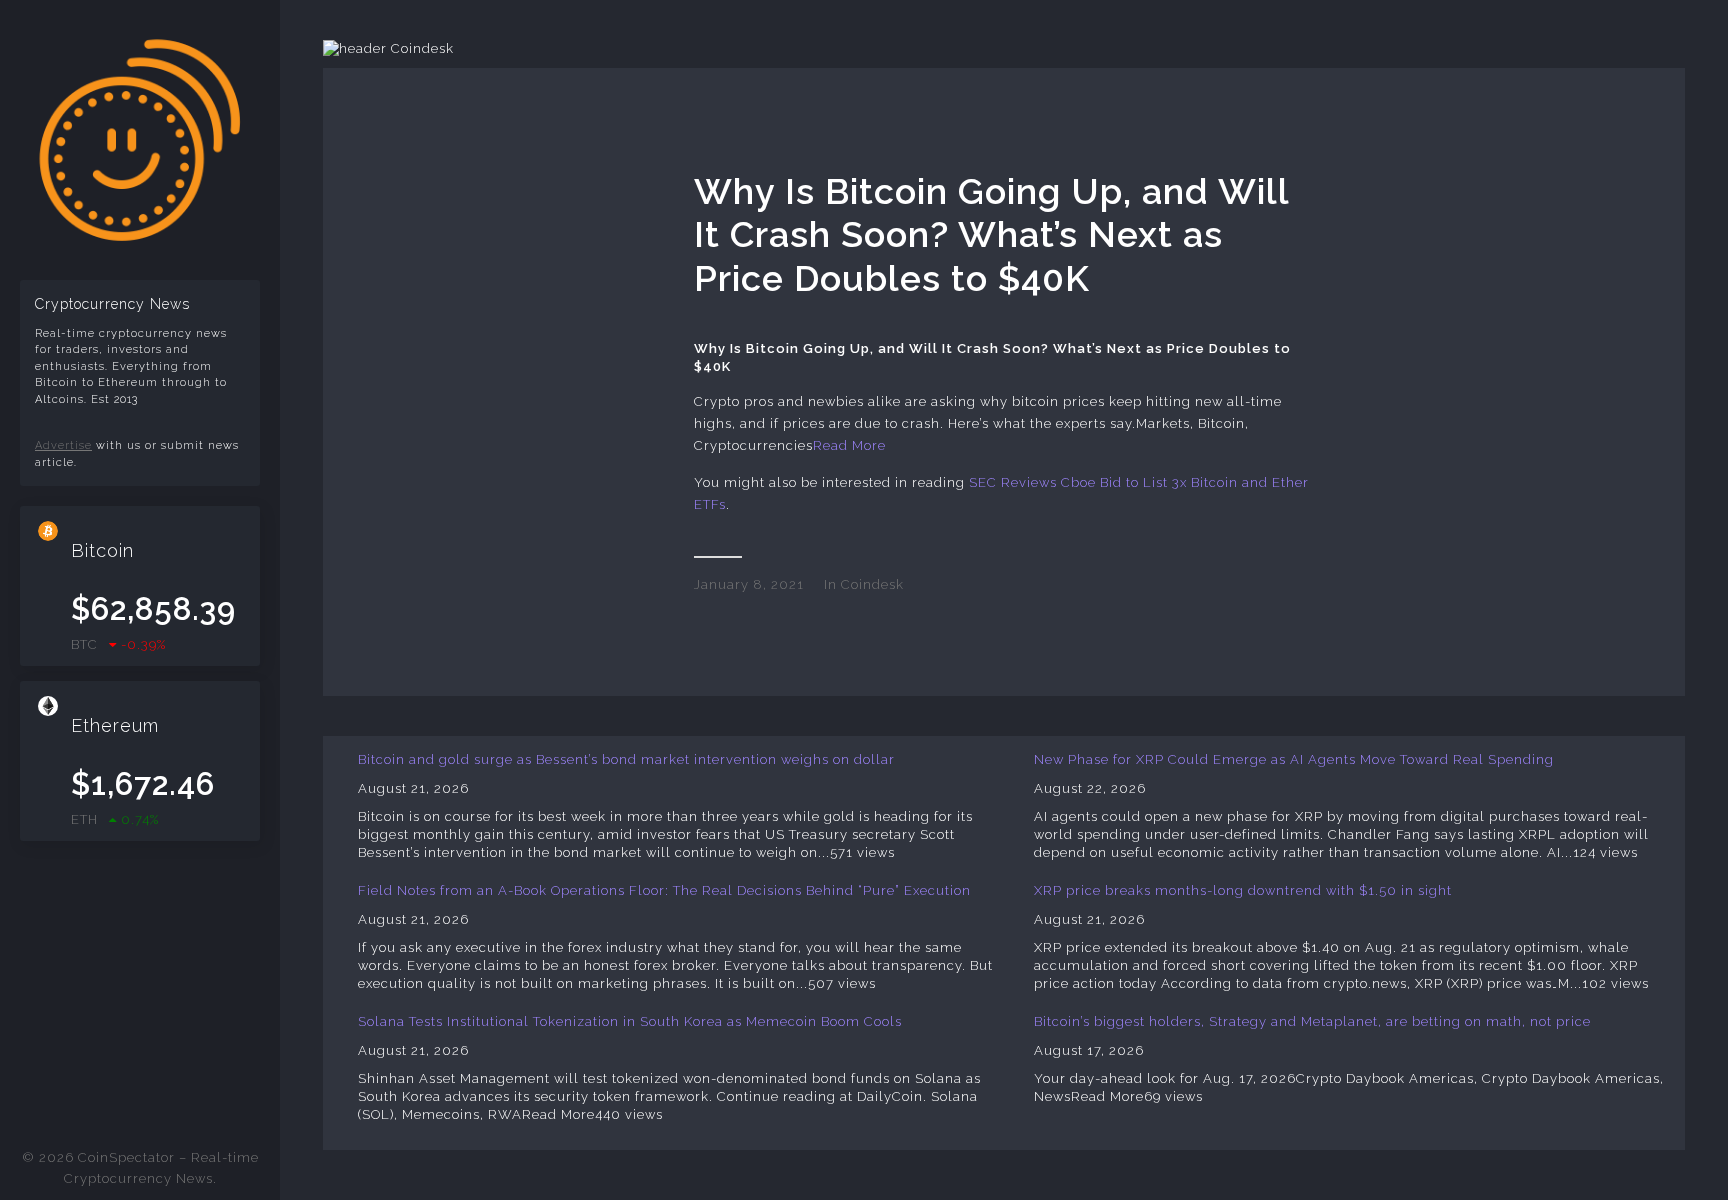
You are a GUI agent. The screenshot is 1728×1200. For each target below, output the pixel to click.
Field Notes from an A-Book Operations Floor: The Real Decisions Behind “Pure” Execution (664, 890)
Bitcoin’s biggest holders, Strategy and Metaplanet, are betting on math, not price (1312, 1021)
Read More (849, 445)
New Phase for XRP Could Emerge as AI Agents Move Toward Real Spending (1294, 759)
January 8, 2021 (749, 584)
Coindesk (872, 584)
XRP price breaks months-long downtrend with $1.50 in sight (1243, 890)
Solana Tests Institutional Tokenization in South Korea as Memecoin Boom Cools (630, 1021)
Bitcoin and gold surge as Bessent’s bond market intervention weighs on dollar (626, 759)
